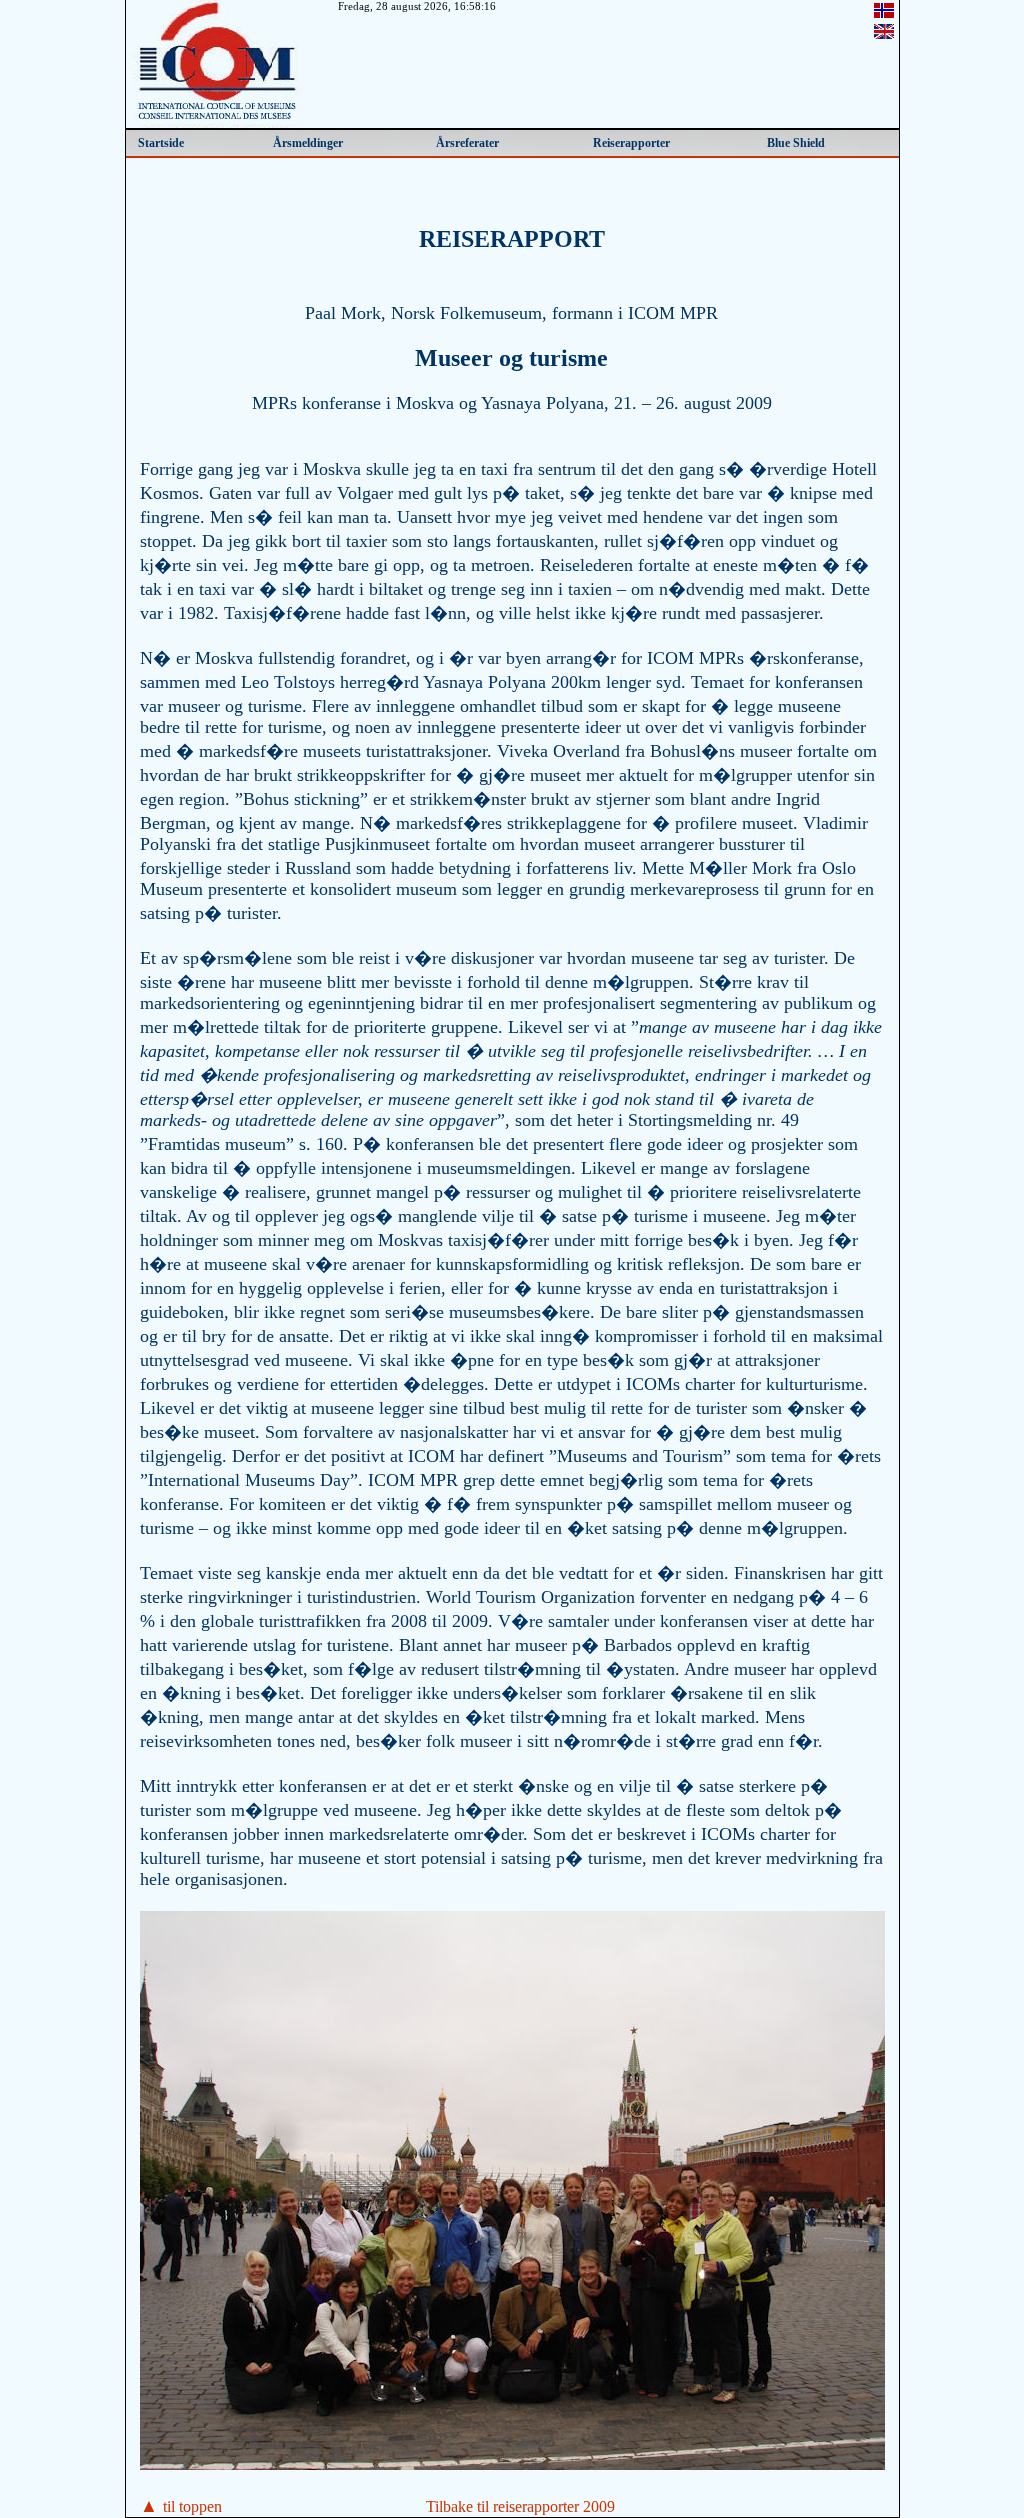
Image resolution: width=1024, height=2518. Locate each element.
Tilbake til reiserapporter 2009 (520, 2506)
